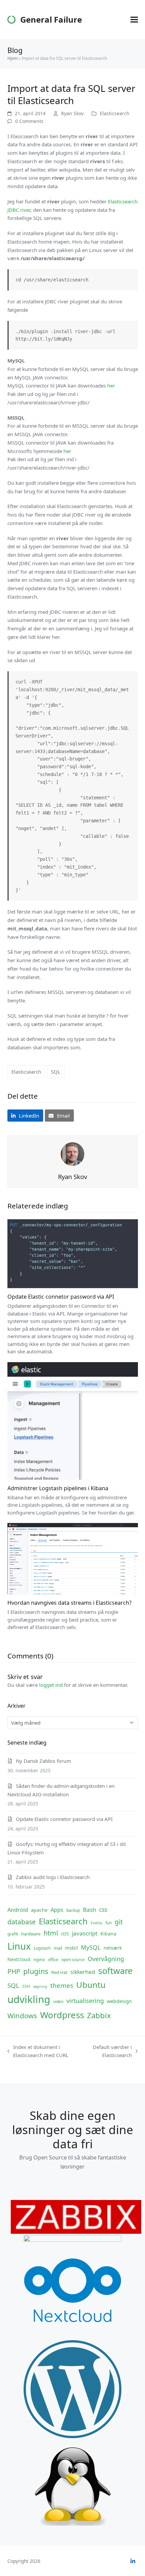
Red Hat (59, 1972)
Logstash (42, 1948)
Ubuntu (91, 1985)
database (22, 1922)
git (119, 1922)
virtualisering (85, 2001)
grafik (13, 1934)
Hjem (12, 58)
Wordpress (62, 2015)
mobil (71, 1948)
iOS (65, 1934)
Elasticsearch (115, 113)
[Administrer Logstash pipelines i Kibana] (73, 1420)
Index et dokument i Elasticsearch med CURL (38, 2052)
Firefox (97, 1923)
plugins (36, 1971)
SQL (56, 1072)
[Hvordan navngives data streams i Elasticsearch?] (73, 1558)
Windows (22, 2016)
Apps (57, 1910)
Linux (19, 1946)
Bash (90, 1910)
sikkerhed (83, 1972)
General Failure (51, 19)
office (53, 1960)
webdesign (119, 2001)
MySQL (91, 1947)
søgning (40, 1986)
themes (62, 1985)
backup (73, 1910)
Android (18, 1910)
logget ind (51, 1685)
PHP (14, 1971)
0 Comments (29, 121)
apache (39, 1910)
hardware (31, 1934)
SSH (26, 1986)
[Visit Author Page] (72, 1153)
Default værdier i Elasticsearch (109, 2052)
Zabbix (99, 2015)
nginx (39, 1959)
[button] (134, 20)
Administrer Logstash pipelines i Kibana (58, 1488)
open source (73, 1960)
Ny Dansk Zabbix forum (43, 1761)
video (58, 2002)
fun (109, 1923)
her (111, 385)
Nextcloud (19, 1959)
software (115, 1971)
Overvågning (106, 1959)
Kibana (108, 1934)
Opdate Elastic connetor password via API (61, 1297)
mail (58, 1948)
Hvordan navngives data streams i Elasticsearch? (69, 1603)
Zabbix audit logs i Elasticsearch (53, 1877)
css (103, 1909)
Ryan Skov (72, 113)
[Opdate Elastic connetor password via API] (73, 1253)
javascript (85, 1933)
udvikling (29, 1999)
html (51, 1933)
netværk (113, 1948)
